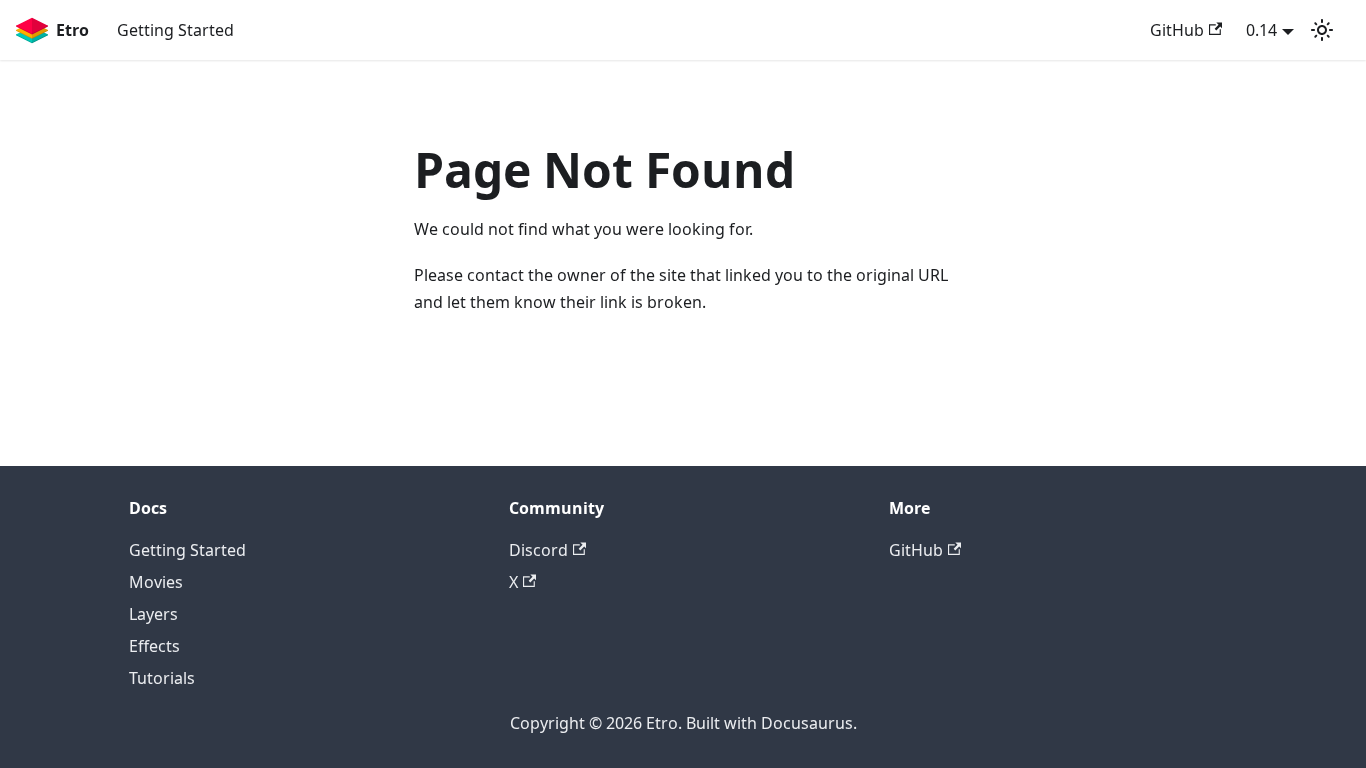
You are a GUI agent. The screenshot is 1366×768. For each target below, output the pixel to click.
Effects (154, 646)
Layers (153, 614)
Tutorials (162, 678)
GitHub (1177, 30)
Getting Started (175, 30)
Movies (156, 582)
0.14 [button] (1261, 30)
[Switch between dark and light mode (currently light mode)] (1322, 30)
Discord (538, 550)
